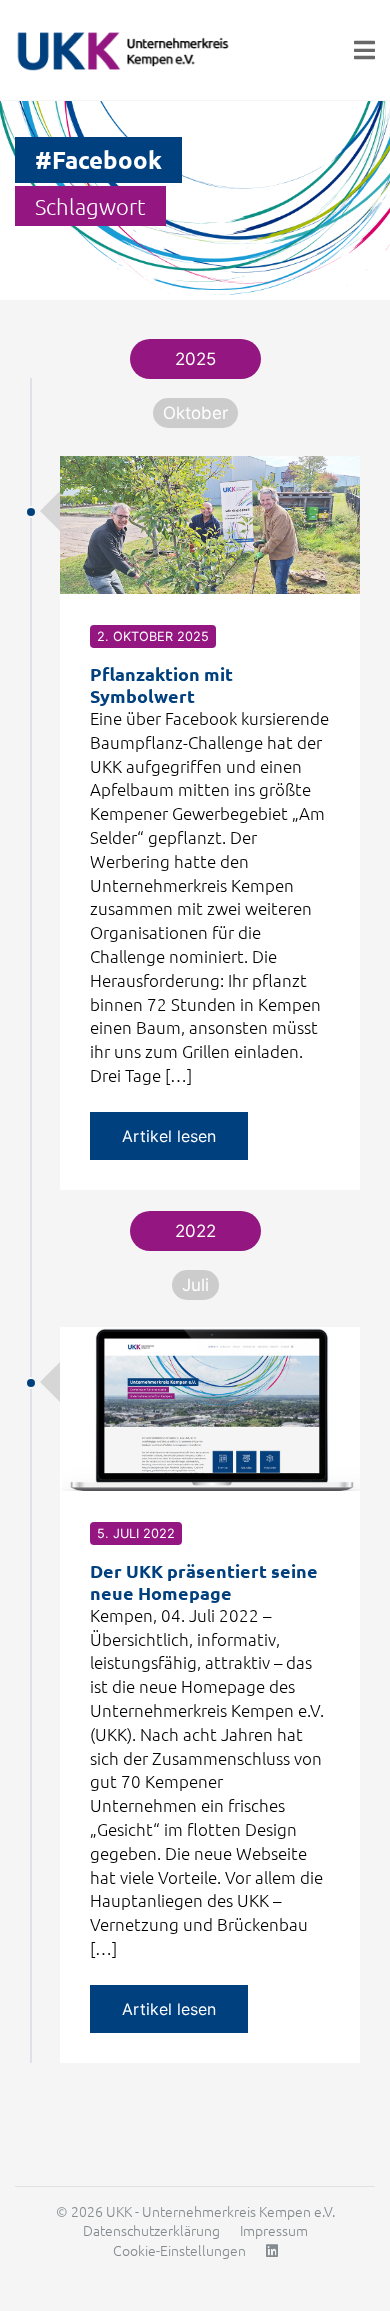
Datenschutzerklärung (151, 2230)
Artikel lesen (169, 1136)
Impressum (274, 2230)
